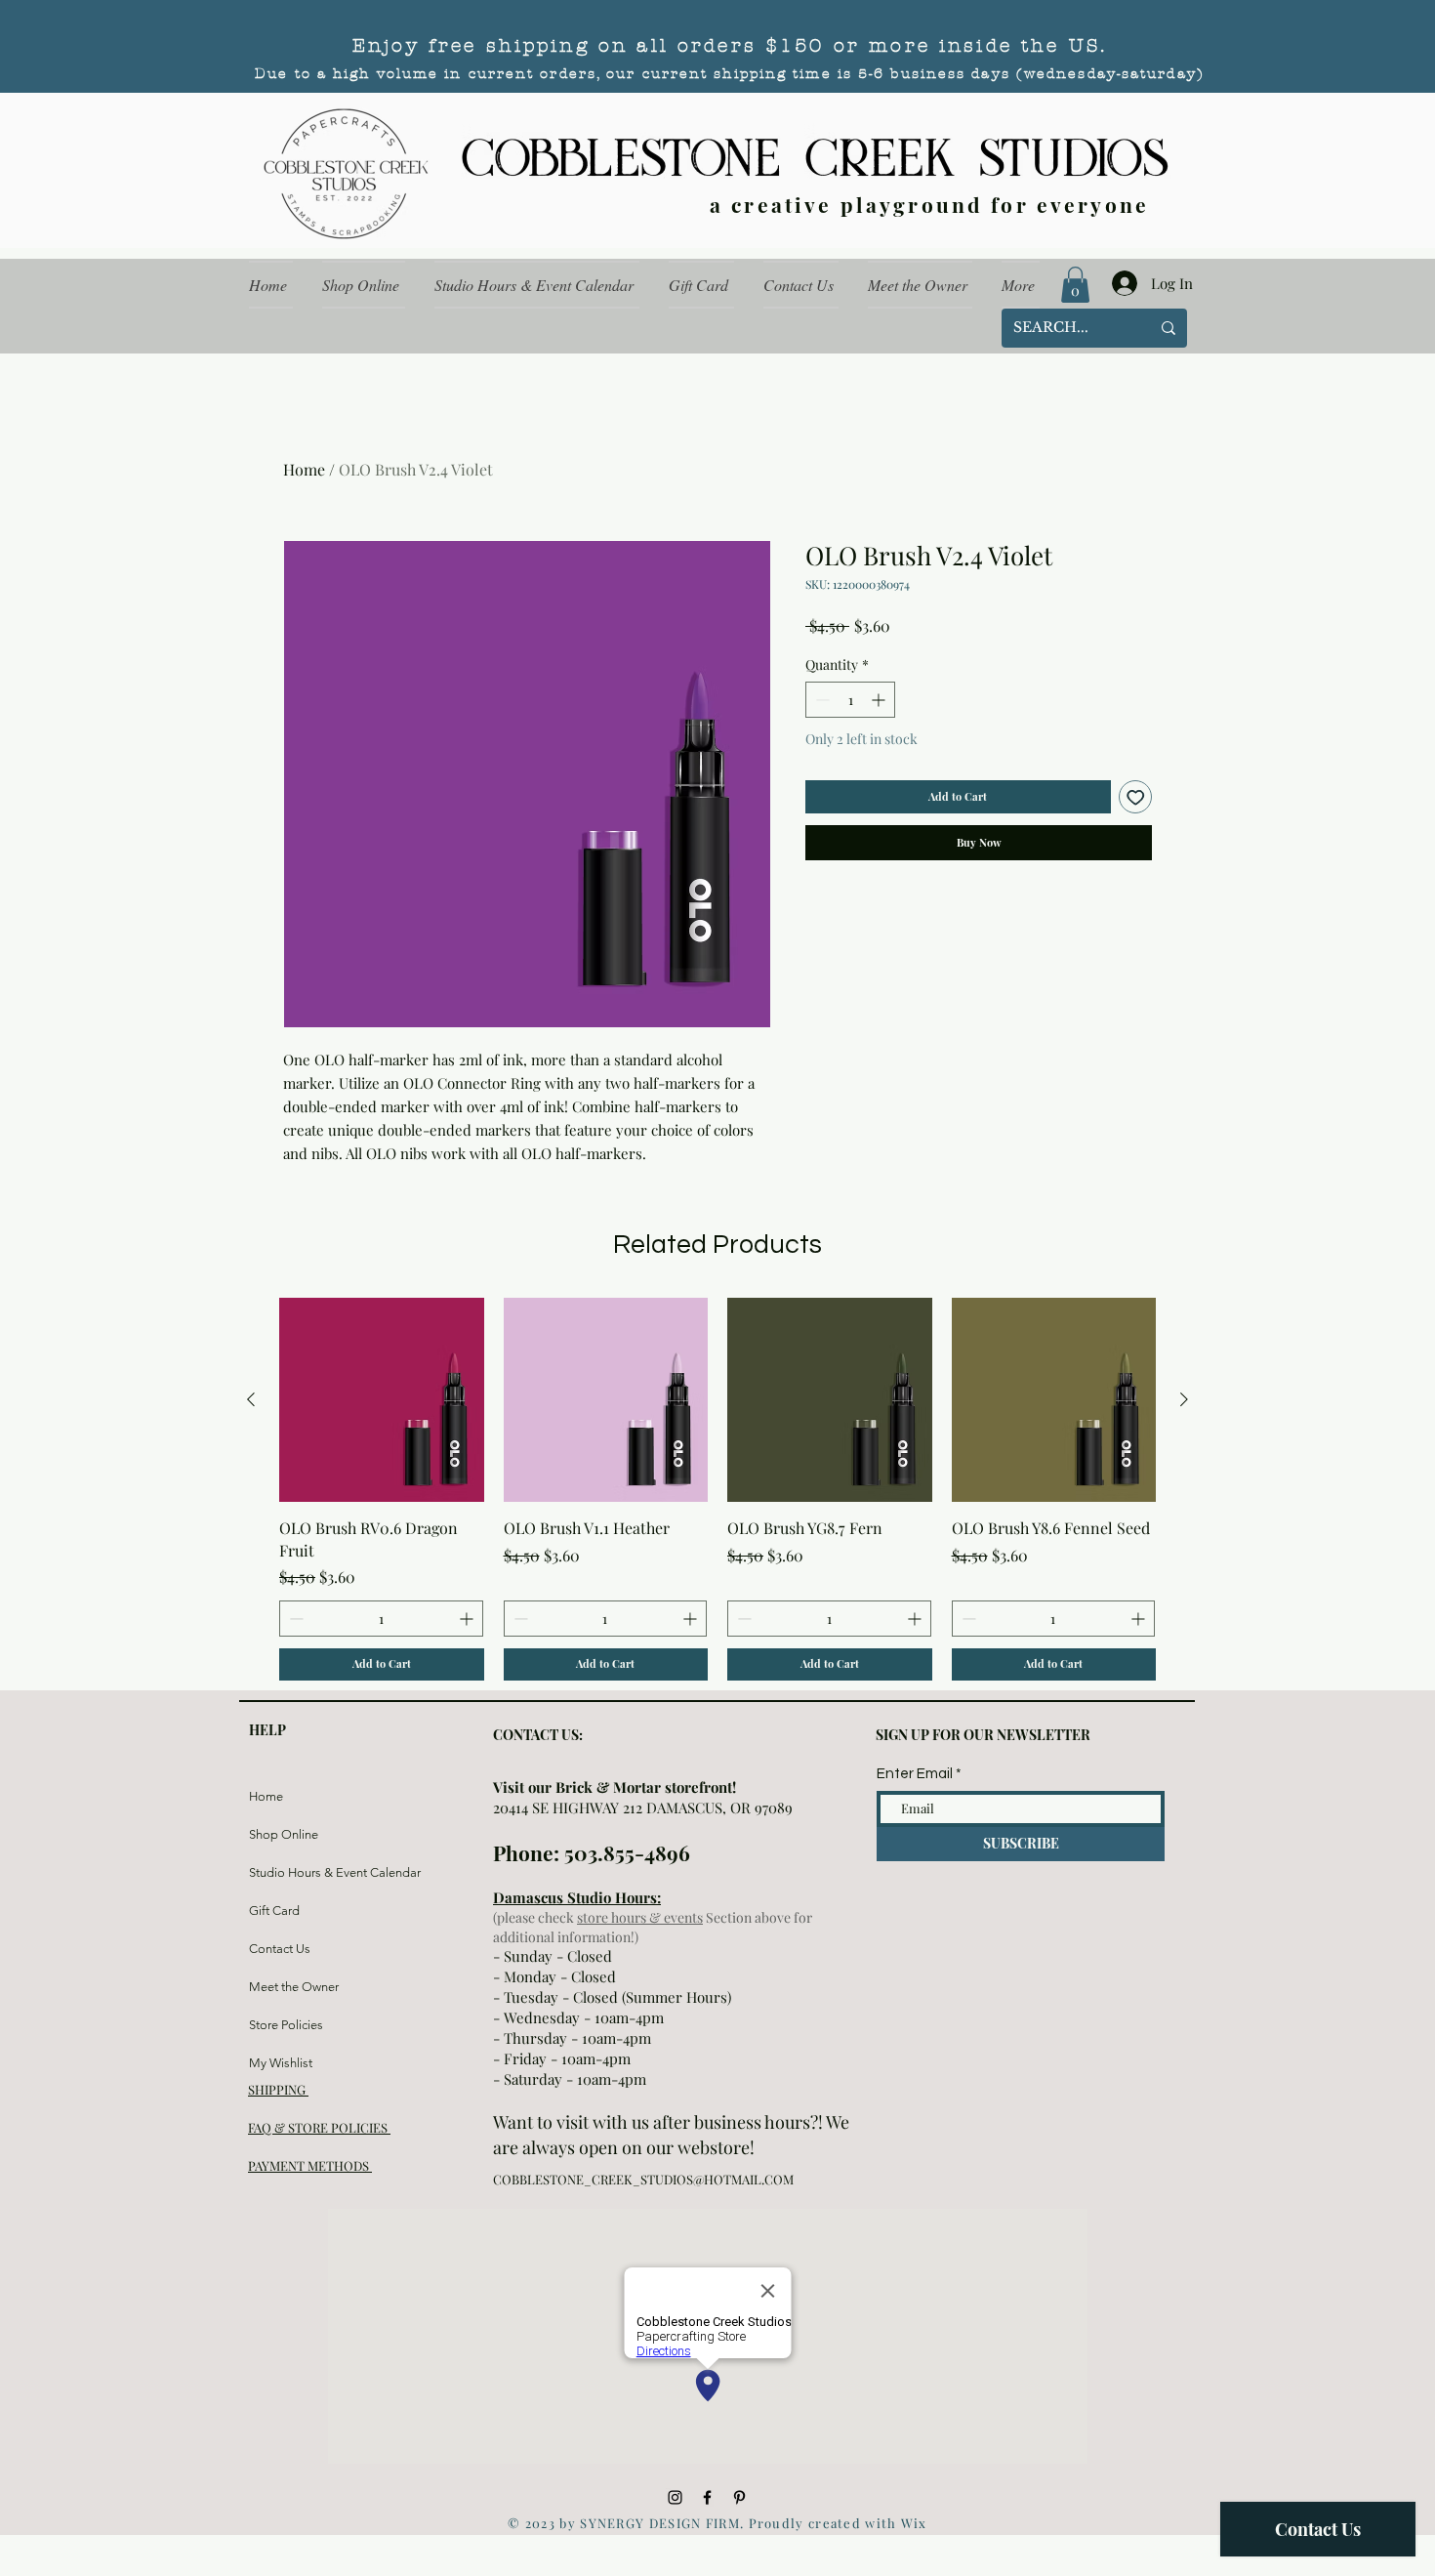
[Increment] (880, 700)
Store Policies (286, 2025)
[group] (717, 1489)
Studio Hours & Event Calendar (295, 1872)
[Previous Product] (251, 1399)
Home (304, 469)
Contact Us (280, 1949)
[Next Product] (1184, 1399)
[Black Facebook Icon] (707, 2497)
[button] (1075, 285)
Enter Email (915, 1774)
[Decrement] (820, 700)
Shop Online (284, 1834)
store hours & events (640, 1917)
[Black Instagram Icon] (675, 2497)
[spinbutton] (850, 700)
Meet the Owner (294, 1987)
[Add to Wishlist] (1136, 797)
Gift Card (274, 1911)
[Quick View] (382, 1400)
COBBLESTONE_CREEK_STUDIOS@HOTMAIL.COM (643, 2179)
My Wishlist (281, 2063)
